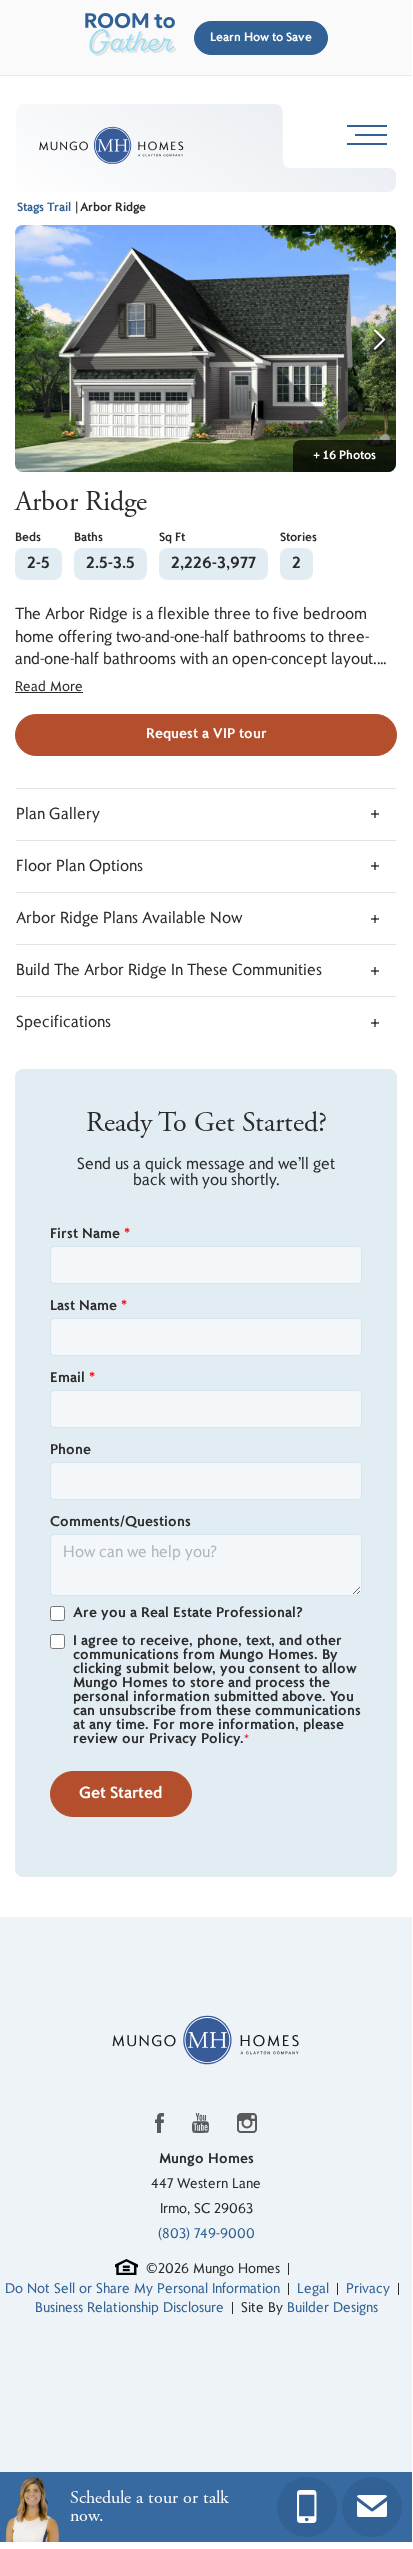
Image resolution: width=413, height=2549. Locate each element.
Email (72, 1378)
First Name (90, 1234)
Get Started (121, 1793)
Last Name (88, 1306)
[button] (257, 38)
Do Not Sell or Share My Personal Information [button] (142, 2288)
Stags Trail (44, 207)
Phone (70, 1450)
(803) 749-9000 (206, 2233)
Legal (313, 2288)
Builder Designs (332, 2307)
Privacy (368, 2288)
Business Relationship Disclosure (129, 2307)
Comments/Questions (120, 1522)
